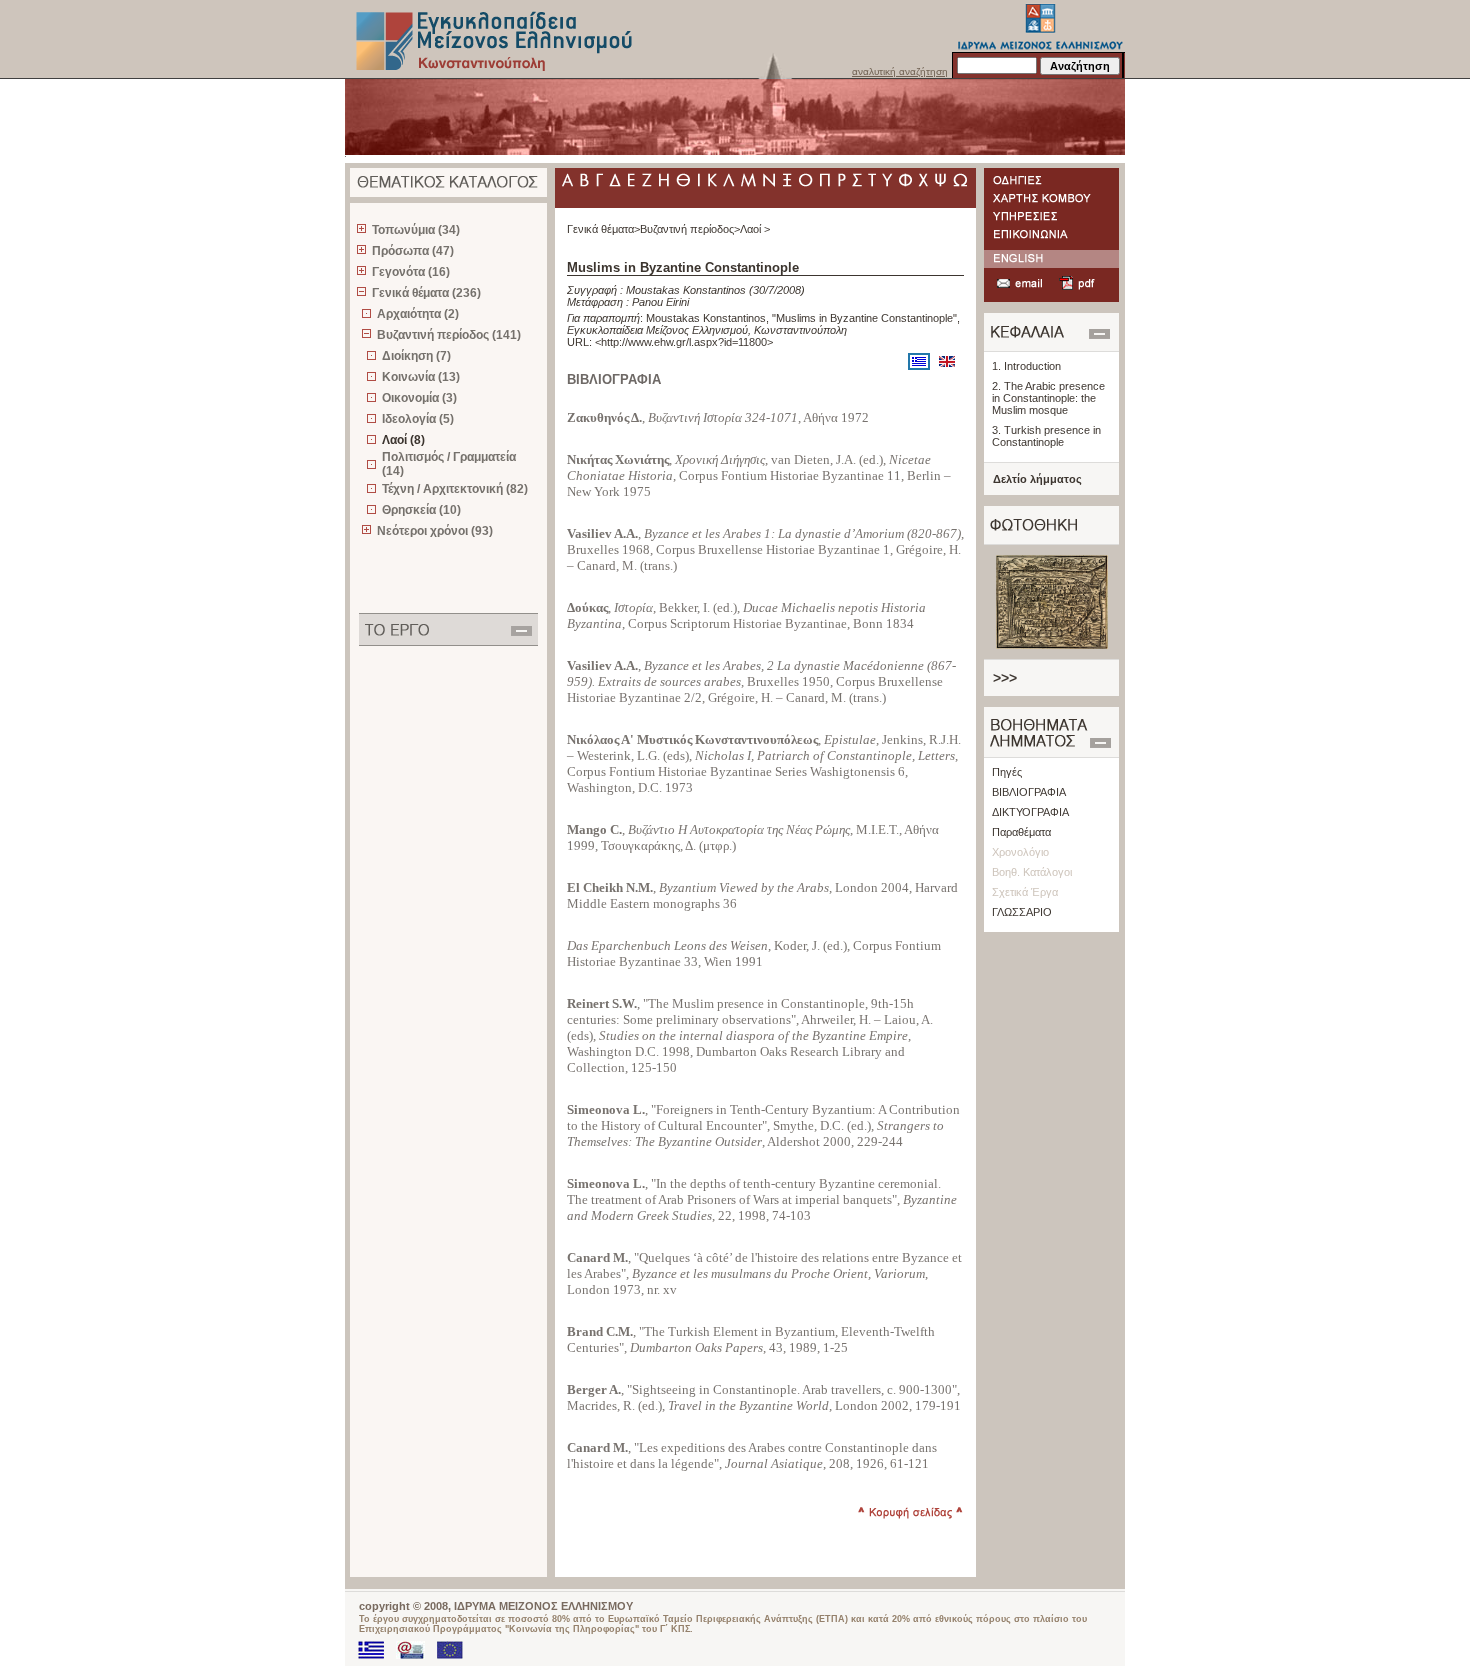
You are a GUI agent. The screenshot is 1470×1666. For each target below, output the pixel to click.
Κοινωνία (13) (421, 377)
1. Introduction (1026, 366)
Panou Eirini (660, 302)
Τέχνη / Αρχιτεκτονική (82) (455, 489)
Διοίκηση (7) (416, 356)
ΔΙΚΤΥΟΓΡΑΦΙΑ (1030, 812)
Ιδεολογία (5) (418, 419)
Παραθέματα (1021, 832)
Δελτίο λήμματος (1037, 479)
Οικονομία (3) (419, 398)
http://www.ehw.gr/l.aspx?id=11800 (684, 342)
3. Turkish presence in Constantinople (1046, 436)
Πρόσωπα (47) (413, 251)
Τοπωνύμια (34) (416, 230)
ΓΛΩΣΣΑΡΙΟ (1022, 912)
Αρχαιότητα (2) (418, 314)
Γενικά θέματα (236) (426, 293)
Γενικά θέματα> (603, 229)
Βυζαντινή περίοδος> (690, 229)
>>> (1005, 678)
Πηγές (1007, 772)
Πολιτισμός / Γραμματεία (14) (449, 464)
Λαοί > (755, 229)
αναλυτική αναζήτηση (900, 71)
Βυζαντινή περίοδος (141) (449, 335)
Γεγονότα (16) (411, 272)
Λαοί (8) (403, 440)
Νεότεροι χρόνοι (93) (435, 531)
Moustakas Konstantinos (686, 290)
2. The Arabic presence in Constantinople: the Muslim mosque (1048, 398)
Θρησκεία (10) (421, 510)
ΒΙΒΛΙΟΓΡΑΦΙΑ (1029, 792)
